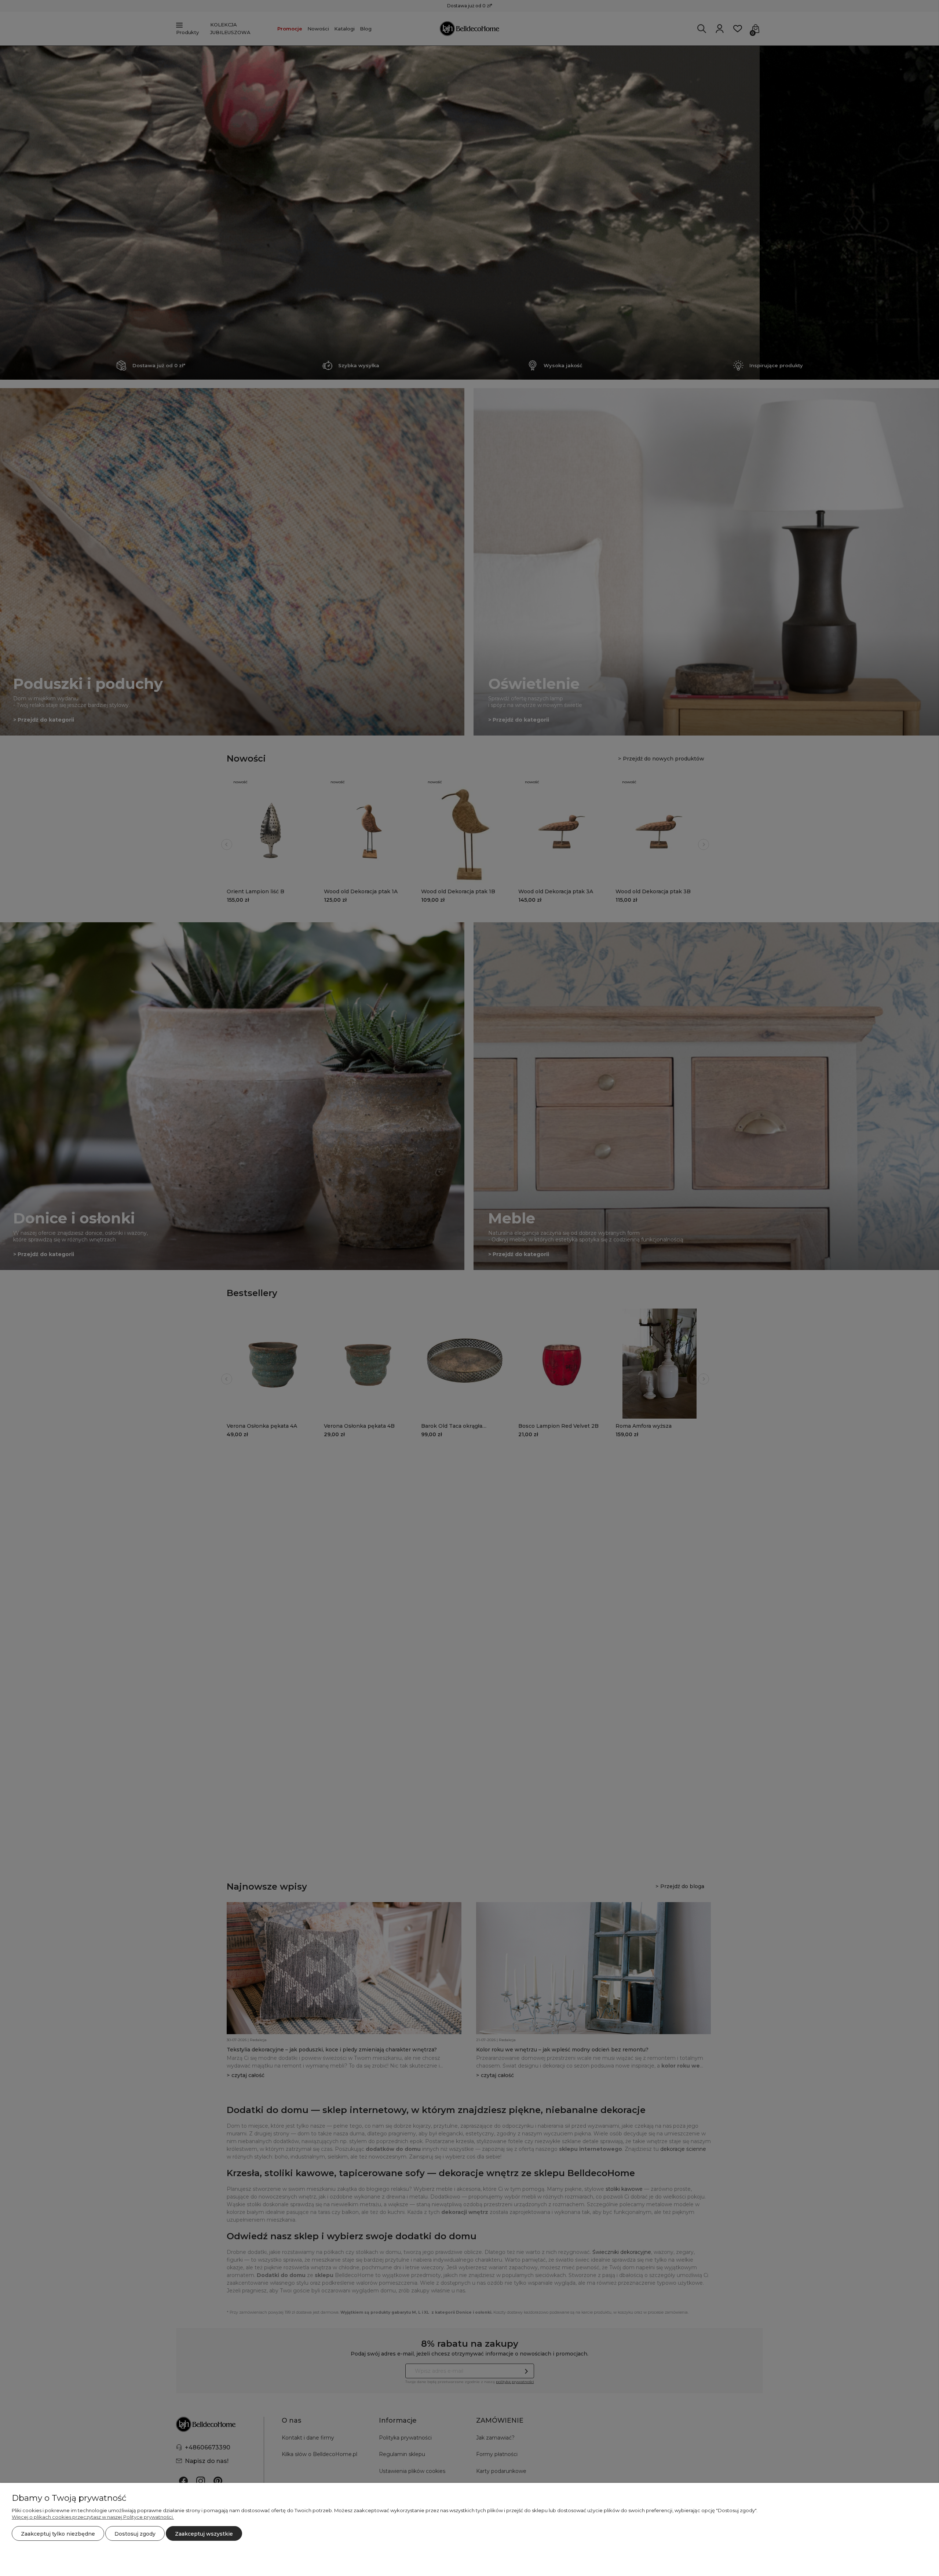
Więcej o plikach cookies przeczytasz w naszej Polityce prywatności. (93, 2517)
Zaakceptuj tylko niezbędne (58, 2534)
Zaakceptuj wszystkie (204, 2534)
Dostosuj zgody (135, 2534)
